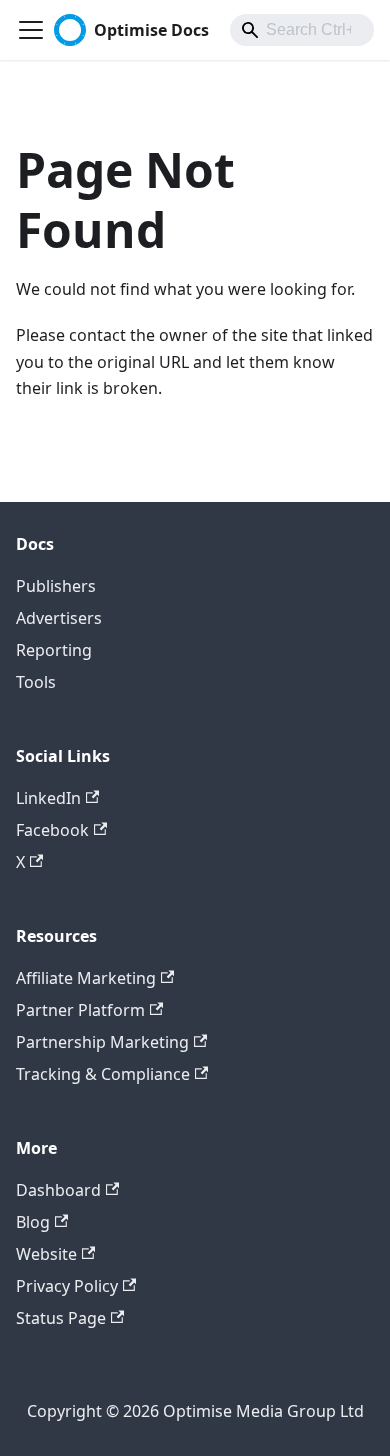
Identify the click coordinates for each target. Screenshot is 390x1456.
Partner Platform (80, 1010)
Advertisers (59, 618)
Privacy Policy (67, 1286)
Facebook (52, 830)
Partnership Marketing (102, 1042)
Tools (36, 682)
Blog (33, 1222)
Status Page (61, 1318)
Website (46, 1254)
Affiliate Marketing (86, 978)
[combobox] (302, 30)
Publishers (56, 586)
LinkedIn (48, 798)
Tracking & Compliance (103, 1074)
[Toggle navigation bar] (31, 30)
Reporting (54, 650)
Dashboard (58, 1190)
